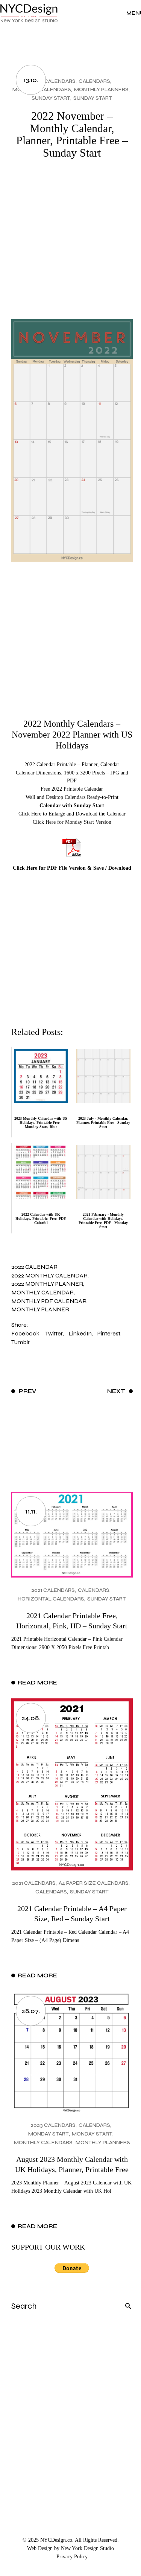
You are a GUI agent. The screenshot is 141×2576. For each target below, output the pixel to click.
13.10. (31, 80)
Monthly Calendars (43, 2142)
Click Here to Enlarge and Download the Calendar (72, 814)
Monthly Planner (40, 1309)
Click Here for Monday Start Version (72, 822)
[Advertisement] (70, 245)
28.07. (31, 2011)
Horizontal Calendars (51, 1599)
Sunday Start (51, 98)
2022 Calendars (53, 81)
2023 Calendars (53, 2125)
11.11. (31, 1511)
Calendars (94, 81)
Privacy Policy (72, 2557)
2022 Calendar (34, 1267)
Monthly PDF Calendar (49, 1301)
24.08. (31, 1718)
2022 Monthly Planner (47, 1284)
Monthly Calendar (42, 1292)
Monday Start (49, 2134)
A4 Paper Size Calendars (94, 1883)
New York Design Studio (87, 2548)
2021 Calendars (53, 1590)
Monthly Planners (101, 89)
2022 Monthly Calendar (49, 1275)
